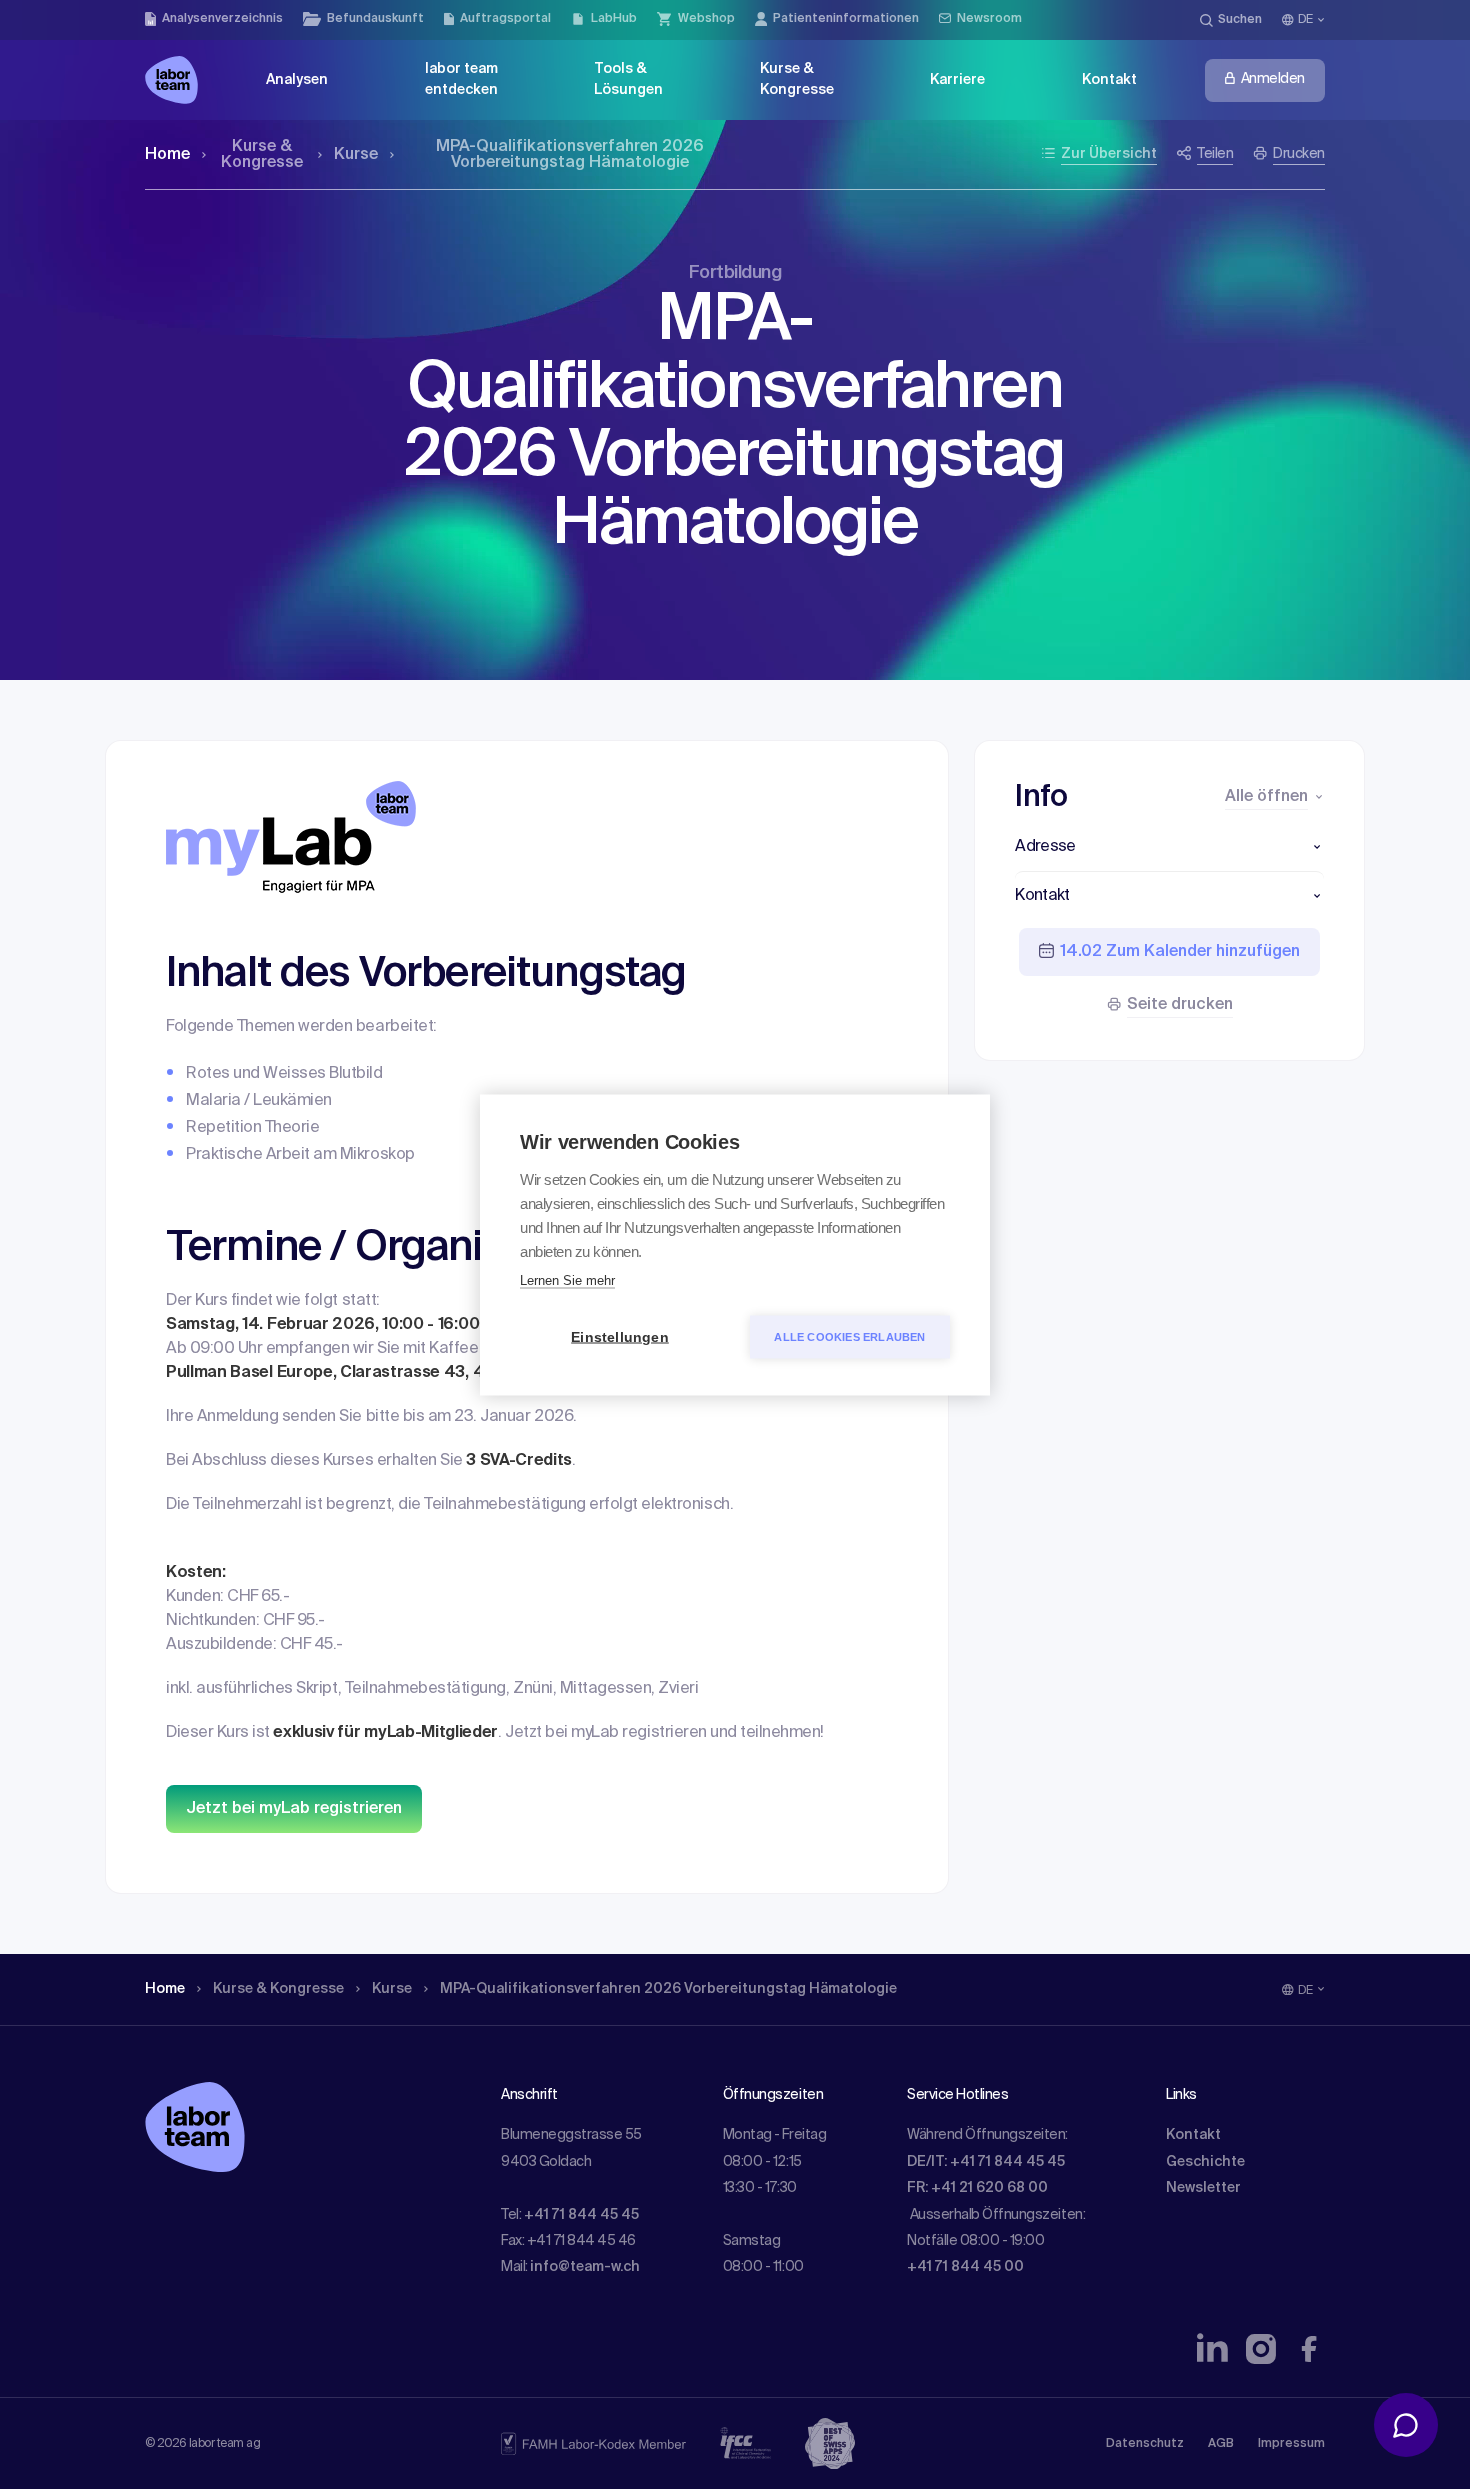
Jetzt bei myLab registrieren (294, 1809)
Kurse (356, 155)
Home (167, 155)
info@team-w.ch (585, 2267)
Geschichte (1205, 2162)
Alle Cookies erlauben (849, 1336)
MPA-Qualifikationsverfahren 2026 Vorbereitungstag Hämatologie (570, 155)
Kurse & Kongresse (262, 155)
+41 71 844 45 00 (965, 2267)
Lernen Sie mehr (567, 1279)
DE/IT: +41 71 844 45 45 (986, 2162)
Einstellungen (620, 1336)
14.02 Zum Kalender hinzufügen (1180, 952)
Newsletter (1203, 2188)
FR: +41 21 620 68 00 (977, 2188)
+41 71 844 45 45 (581, 2215)
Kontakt (1193, 2135)
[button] (1169, 847)
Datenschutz (1145, 2444)
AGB (1221, 2444)
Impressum (1291, 2444)
